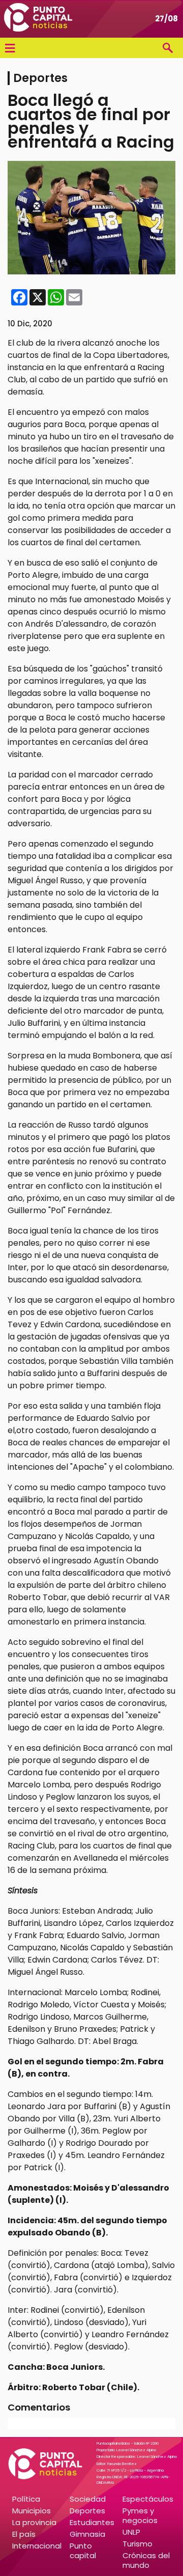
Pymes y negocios (140, 2515)
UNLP (131, 2532)
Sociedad (88, 2499)
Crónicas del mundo (146, 2560)
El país (24, 2534)
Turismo (138, 2544)
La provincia (34, 2522)
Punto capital (83, 2551)
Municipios (32, 2511)
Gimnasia (87, 2534)
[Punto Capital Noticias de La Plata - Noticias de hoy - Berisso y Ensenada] (38, 19)
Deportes (87, 2511)
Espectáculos (148, 2499)
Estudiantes (92, 2522)
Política (26, 2499)
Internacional (37, 2546)
